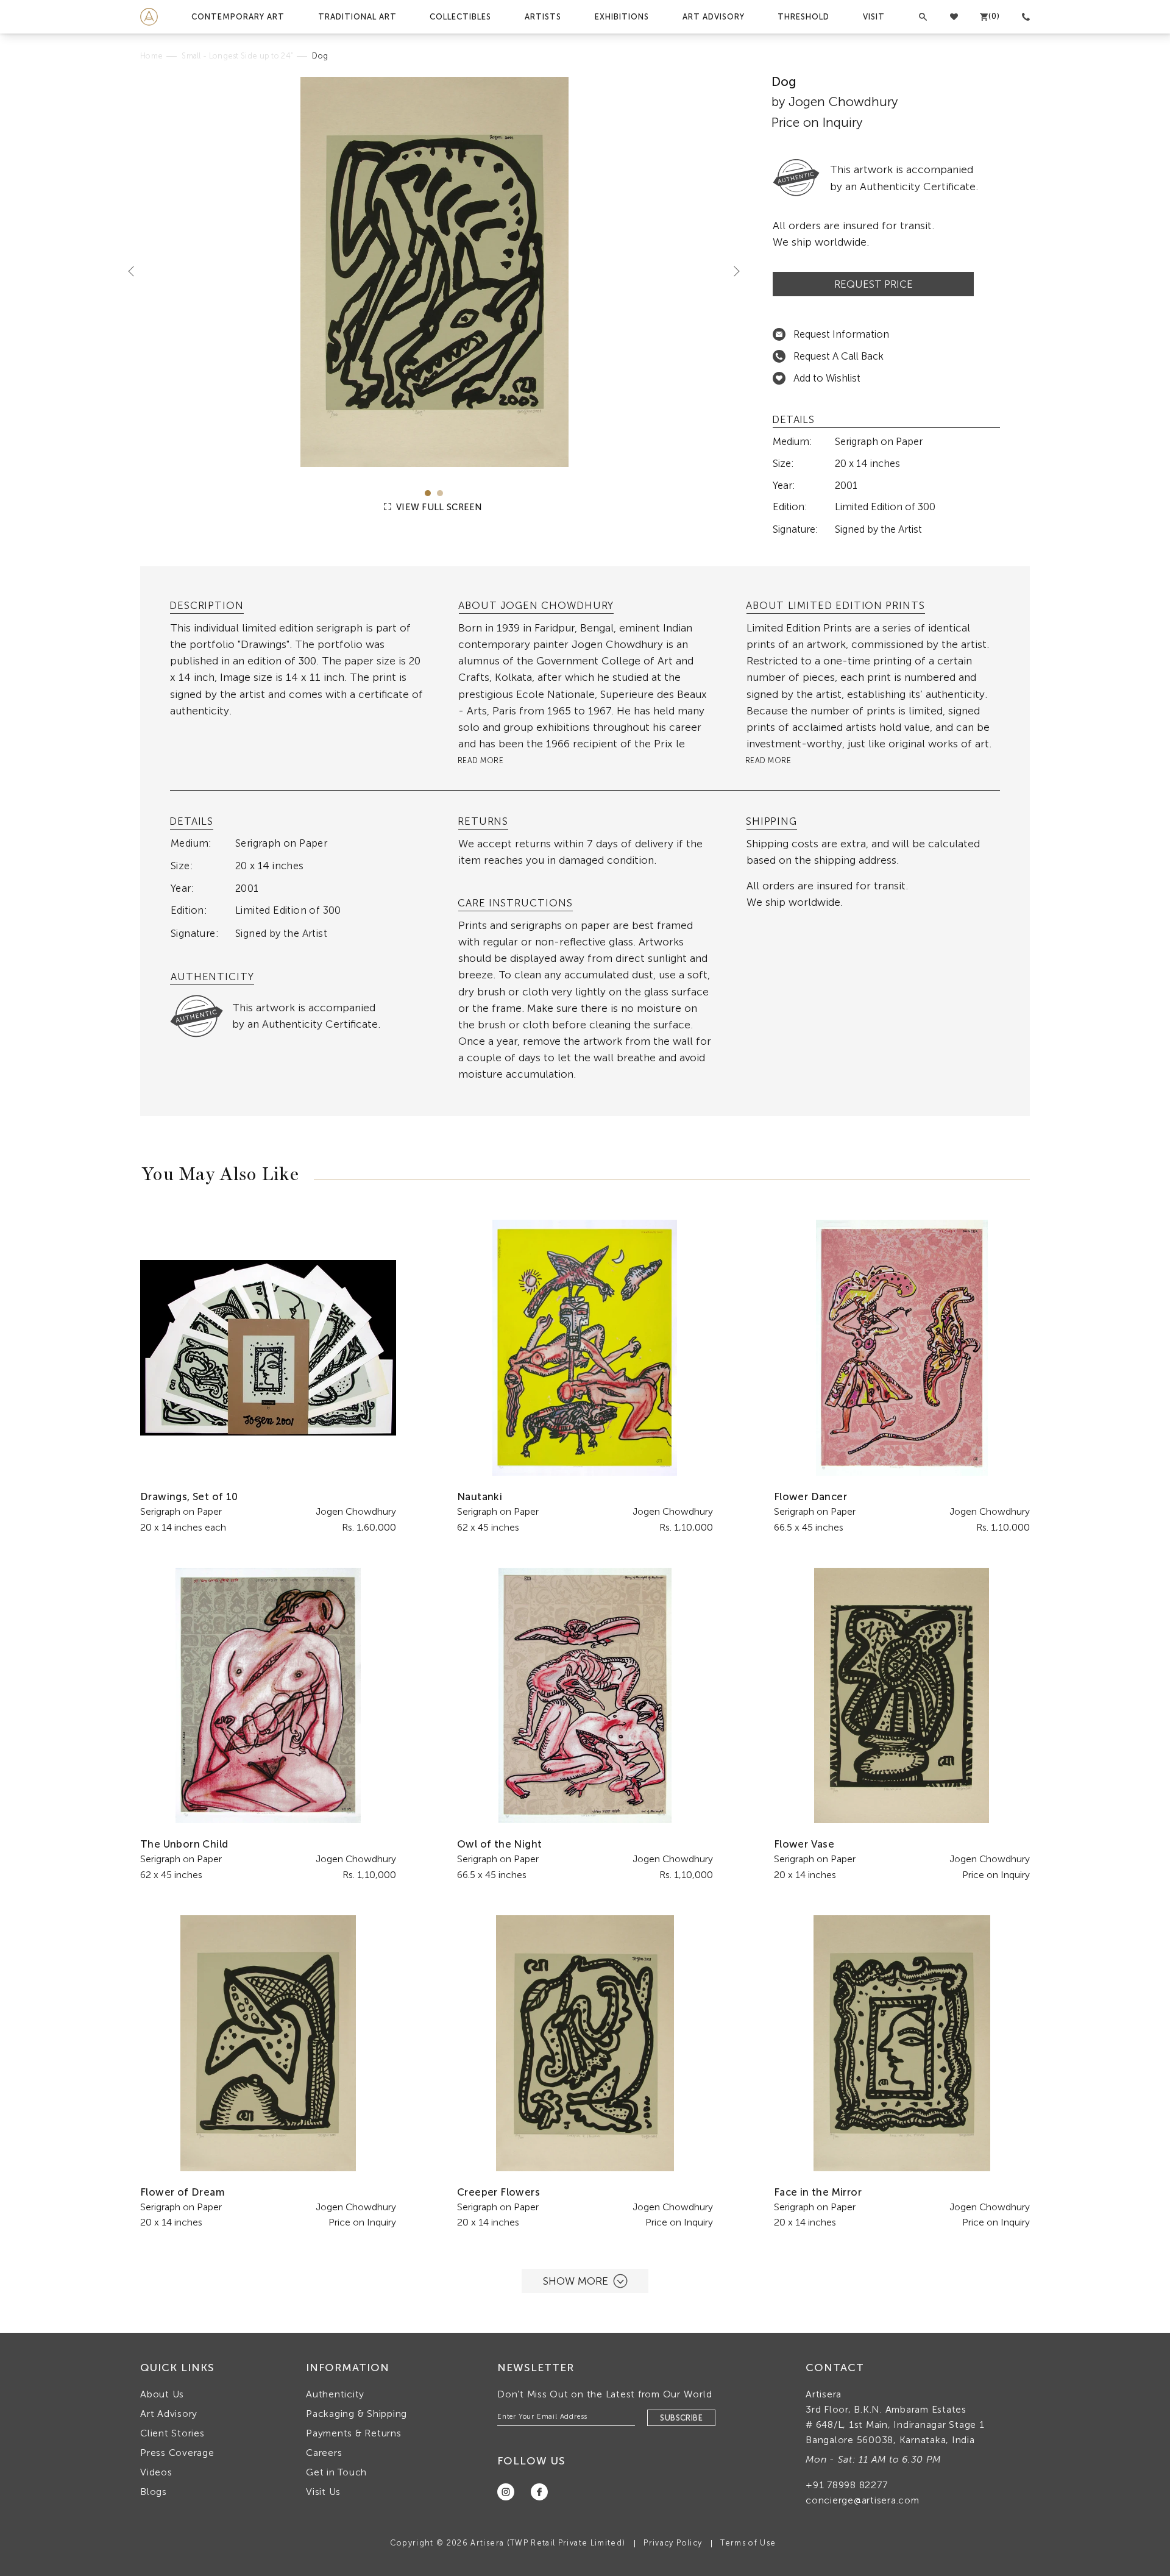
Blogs (154, 2492)
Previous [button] (136, 271)
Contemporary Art (238, 17)
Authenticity (335, 2394)
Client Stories (172, 2433)
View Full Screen (438, 507)
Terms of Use (748, 2543)
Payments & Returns (354, 2433)
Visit (874, 17)
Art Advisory (714, 17)
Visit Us (323, 2492)
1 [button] (428, 493)
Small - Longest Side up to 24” (237, 56)
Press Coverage (177, 2453)
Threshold (803, 17)
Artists (543, 17)
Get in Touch (336, 2472)
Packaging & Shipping (356, 2414)
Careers (324, 2453)
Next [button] (732, 271)
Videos (156, 2472)
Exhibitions (622, 17)
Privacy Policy (673, 2543)
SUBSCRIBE (681, 2418)
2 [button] (440, 493)
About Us (162, 2394)
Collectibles (460, 17)
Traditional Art (357, 17)
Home (151, 56)
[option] (434, 272)
